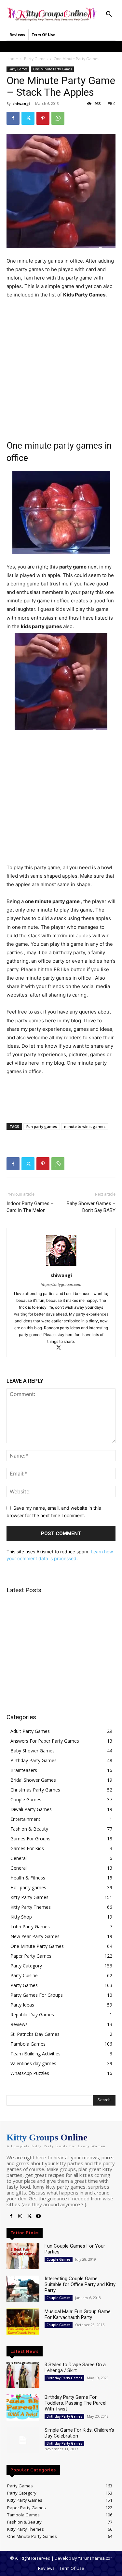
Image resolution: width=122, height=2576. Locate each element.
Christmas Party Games (35, 1790)
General (19, 1858)
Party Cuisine (24, 1975)
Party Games (36, 59)
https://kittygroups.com (61, 1285)
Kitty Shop (21, 1917)
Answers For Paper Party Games (45, 1741)
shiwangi (21, 103)
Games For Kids (27, 1848)
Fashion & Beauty (29, 1829)
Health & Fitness (28, 1878)
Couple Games (26, 1799)
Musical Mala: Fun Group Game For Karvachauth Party (78, 2314)
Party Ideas (22, 2005)
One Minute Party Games (76, 59)
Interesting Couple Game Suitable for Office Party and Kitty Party (80, 2284)
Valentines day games (33, 2063)
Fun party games (42, 1126)
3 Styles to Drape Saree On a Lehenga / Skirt (75, 2367)
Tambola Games (28, 2044)
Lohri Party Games (30, 1927)
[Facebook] (13, 118)
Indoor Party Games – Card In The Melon (30, 1207)
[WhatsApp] (58, 118)
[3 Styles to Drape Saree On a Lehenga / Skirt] (23, 2375)
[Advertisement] (61, 369)
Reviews (19, 2024)
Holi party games (28, 1887)
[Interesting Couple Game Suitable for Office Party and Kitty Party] (23, 2289)
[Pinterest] (43, 118)
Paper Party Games (31, 1956)
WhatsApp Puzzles (30, 2073)
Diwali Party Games (31, 1809)
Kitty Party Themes (31, 1907)
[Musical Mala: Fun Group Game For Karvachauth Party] (23, 2322)
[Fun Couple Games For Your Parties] (23, 2256)
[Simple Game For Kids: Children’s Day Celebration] (23, 2440)
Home (12, 59)
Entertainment (25, 1819)
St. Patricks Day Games (35, 2034)
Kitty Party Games (29, 1897)
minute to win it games (85, 1126)
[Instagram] (20, 2216)
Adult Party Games (30, 1731)
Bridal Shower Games (33, 1780)
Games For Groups (30, 1839)
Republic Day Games (32, 2015)
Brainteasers (24, 1770)
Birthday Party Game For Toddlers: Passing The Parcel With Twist (75, 2403)
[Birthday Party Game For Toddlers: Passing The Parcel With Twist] (23, 2407)
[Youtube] (38, 2216)
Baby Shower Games (33, 1751)
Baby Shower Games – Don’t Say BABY (91, 1207)
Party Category (26, 1966)
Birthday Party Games (34, 1760)
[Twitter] (28, 118)
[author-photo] (61, 1266)
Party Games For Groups (37, 1995)
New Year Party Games (35, 1936)
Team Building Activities (35, 2054)
